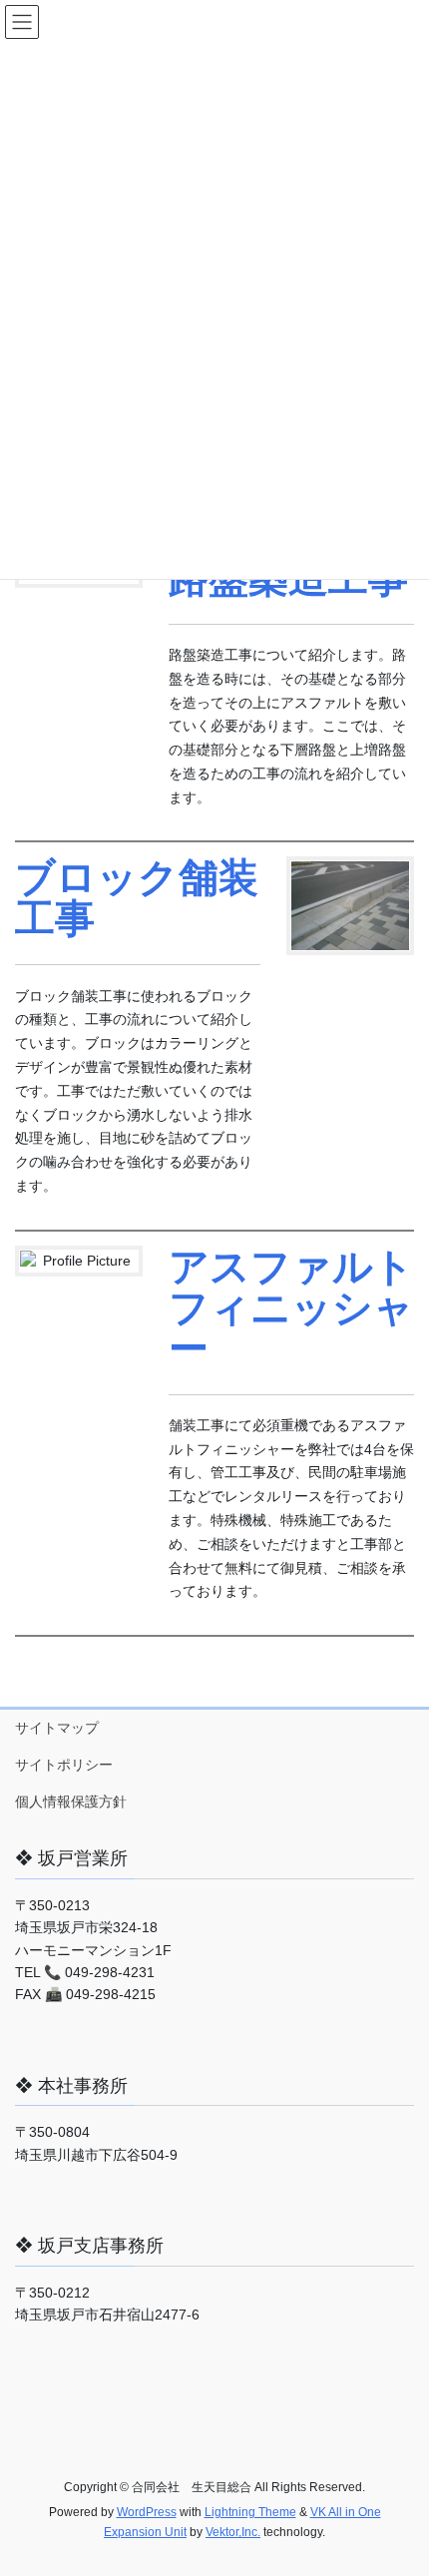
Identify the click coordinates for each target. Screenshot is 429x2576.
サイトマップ (57, 1728)
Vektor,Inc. (233, 2532)
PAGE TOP (399, 2481)
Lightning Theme (250, 2512)
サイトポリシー (64, 1765)
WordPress (147, 2512)
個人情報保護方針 (71, 1802)
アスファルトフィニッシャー (291, 1306)
